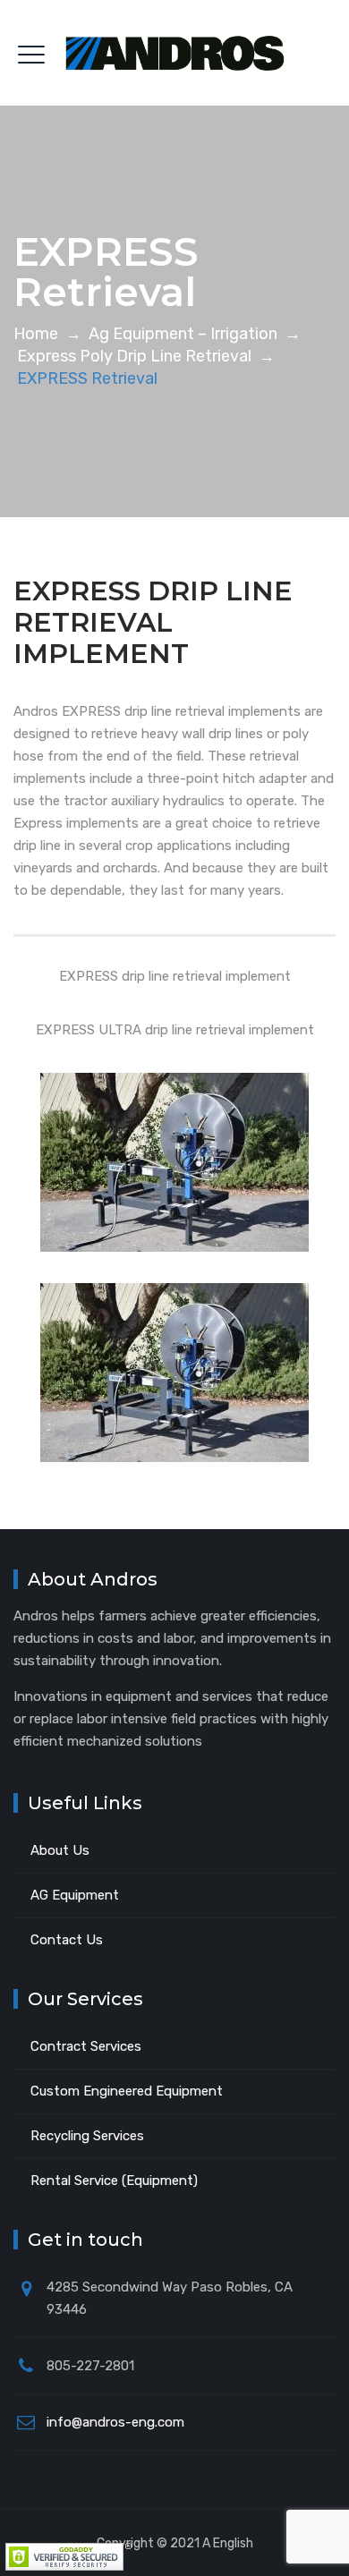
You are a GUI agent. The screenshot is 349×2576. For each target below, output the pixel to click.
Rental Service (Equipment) (114, 2181)
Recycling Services (87, 2136)
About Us (60, 1850)
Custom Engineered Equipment (127, 2091)
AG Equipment (75, 1895)
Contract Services (86, 2046)
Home (36, 334)
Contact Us (67, 1940)
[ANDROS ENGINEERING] (175, 53)
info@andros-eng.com (115, 2422)
